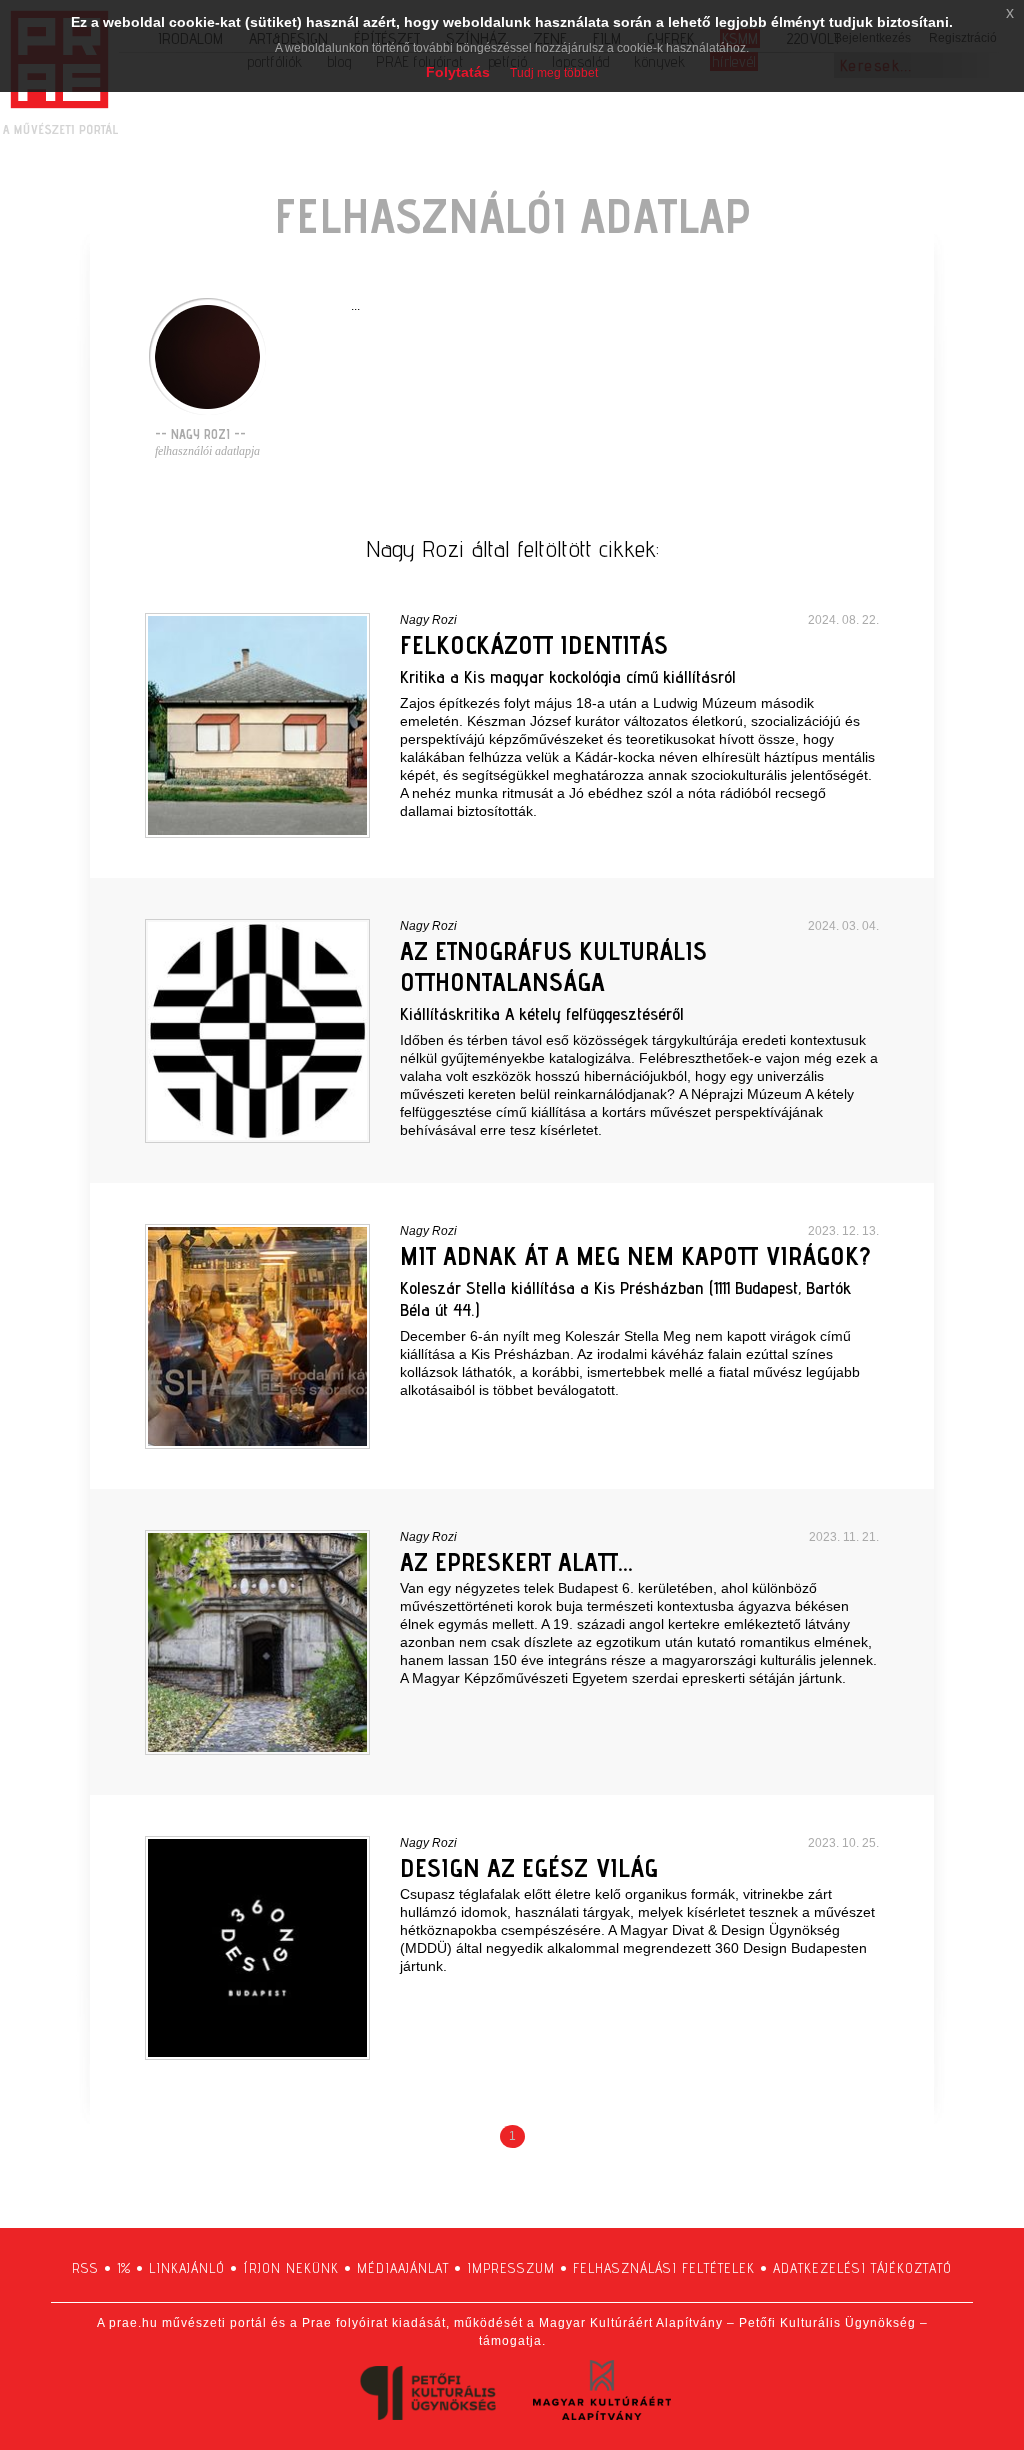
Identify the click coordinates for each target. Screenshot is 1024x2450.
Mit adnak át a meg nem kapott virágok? (635, 1255)
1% (124, 2268)
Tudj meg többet (554, 73)
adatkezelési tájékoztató (862, 2268)
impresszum (511, 2268)
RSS (85, 2268)
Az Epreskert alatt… (516, 1561)
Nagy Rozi (428, 620)
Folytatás (458, 72)
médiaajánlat (403, 2268)
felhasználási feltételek (664, 2268)
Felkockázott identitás (534, 644)
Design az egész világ (529, 1867)
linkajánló (187, 2268)
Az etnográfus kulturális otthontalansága (553, 966)
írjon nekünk (291, 2268)
